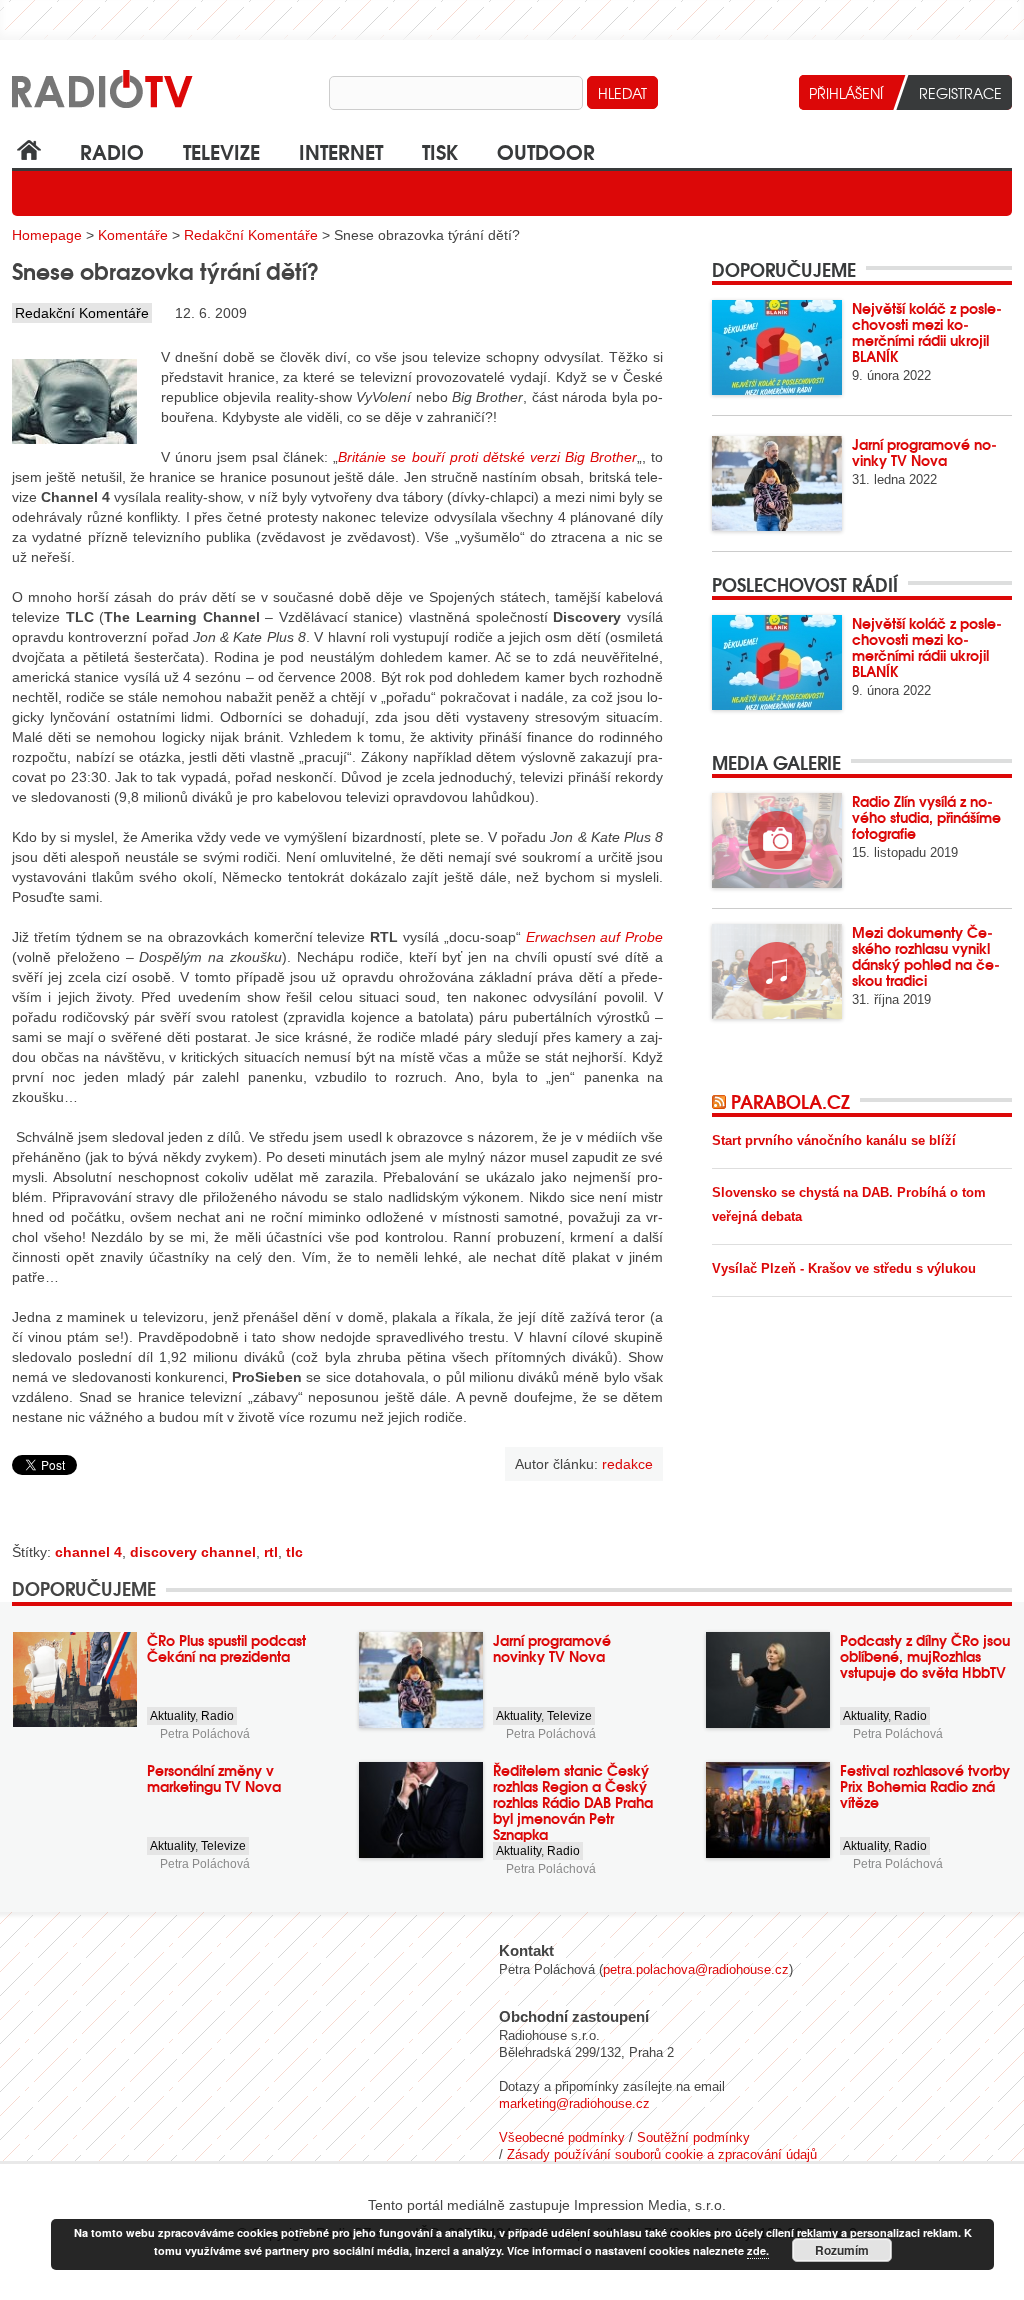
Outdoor (546, 150)
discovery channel (193, 1552)
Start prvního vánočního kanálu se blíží (834, 1140)
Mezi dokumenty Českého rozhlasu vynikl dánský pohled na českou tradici (926, 956)
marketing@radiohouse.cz (574, 2103)
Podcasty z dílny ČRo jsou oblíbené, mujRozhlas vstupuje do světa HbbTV (925, 1656)
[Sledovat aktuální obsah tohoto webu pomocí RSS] (721, 1101)
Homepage (47, 235)
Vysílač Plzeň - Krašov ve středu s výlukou (844, 1268)
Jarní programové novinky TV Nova (924, 452)
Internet (341, 150)
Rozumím (842, 2250)
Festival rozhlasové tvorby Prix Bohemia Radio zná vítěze (925, 1786)
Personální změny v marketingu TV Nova (214, 1778)
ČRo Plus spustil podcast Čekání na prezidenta (226, 1648)
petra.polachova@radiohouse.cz (696, 1969)
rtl (271, 1552)
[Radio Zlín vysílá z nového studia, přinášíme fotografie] (777, 840)
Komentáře (133, 235)
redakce (627, 1464)
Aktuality (172, 1716)
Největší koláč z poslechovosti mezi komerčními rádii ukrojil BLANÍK (927, 332)
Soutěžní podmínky (693, 2137)
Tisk (440, 150)
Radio (112, 150)
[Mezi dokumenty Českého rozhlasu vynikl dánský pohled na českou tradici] (777, 971)
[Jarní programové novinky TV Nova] (777, 483)
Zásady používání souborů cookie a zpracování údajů (662, 2154)
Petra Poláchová (205, 1734)
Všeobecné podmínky (562, 2137)
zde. (758, 2250)
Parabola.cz (790, 1101)
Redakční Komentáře (251, 235)
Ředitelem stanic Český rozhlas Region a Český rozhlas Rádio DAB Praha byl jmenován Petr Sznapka (573, 1802)
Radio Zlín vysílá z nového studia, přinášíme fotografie (926, 817)
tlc (294, 1552)
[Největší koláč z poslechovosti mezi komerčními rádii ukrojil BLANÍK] (777, 347)
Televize (221, 150)
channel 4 (88, 1552)
